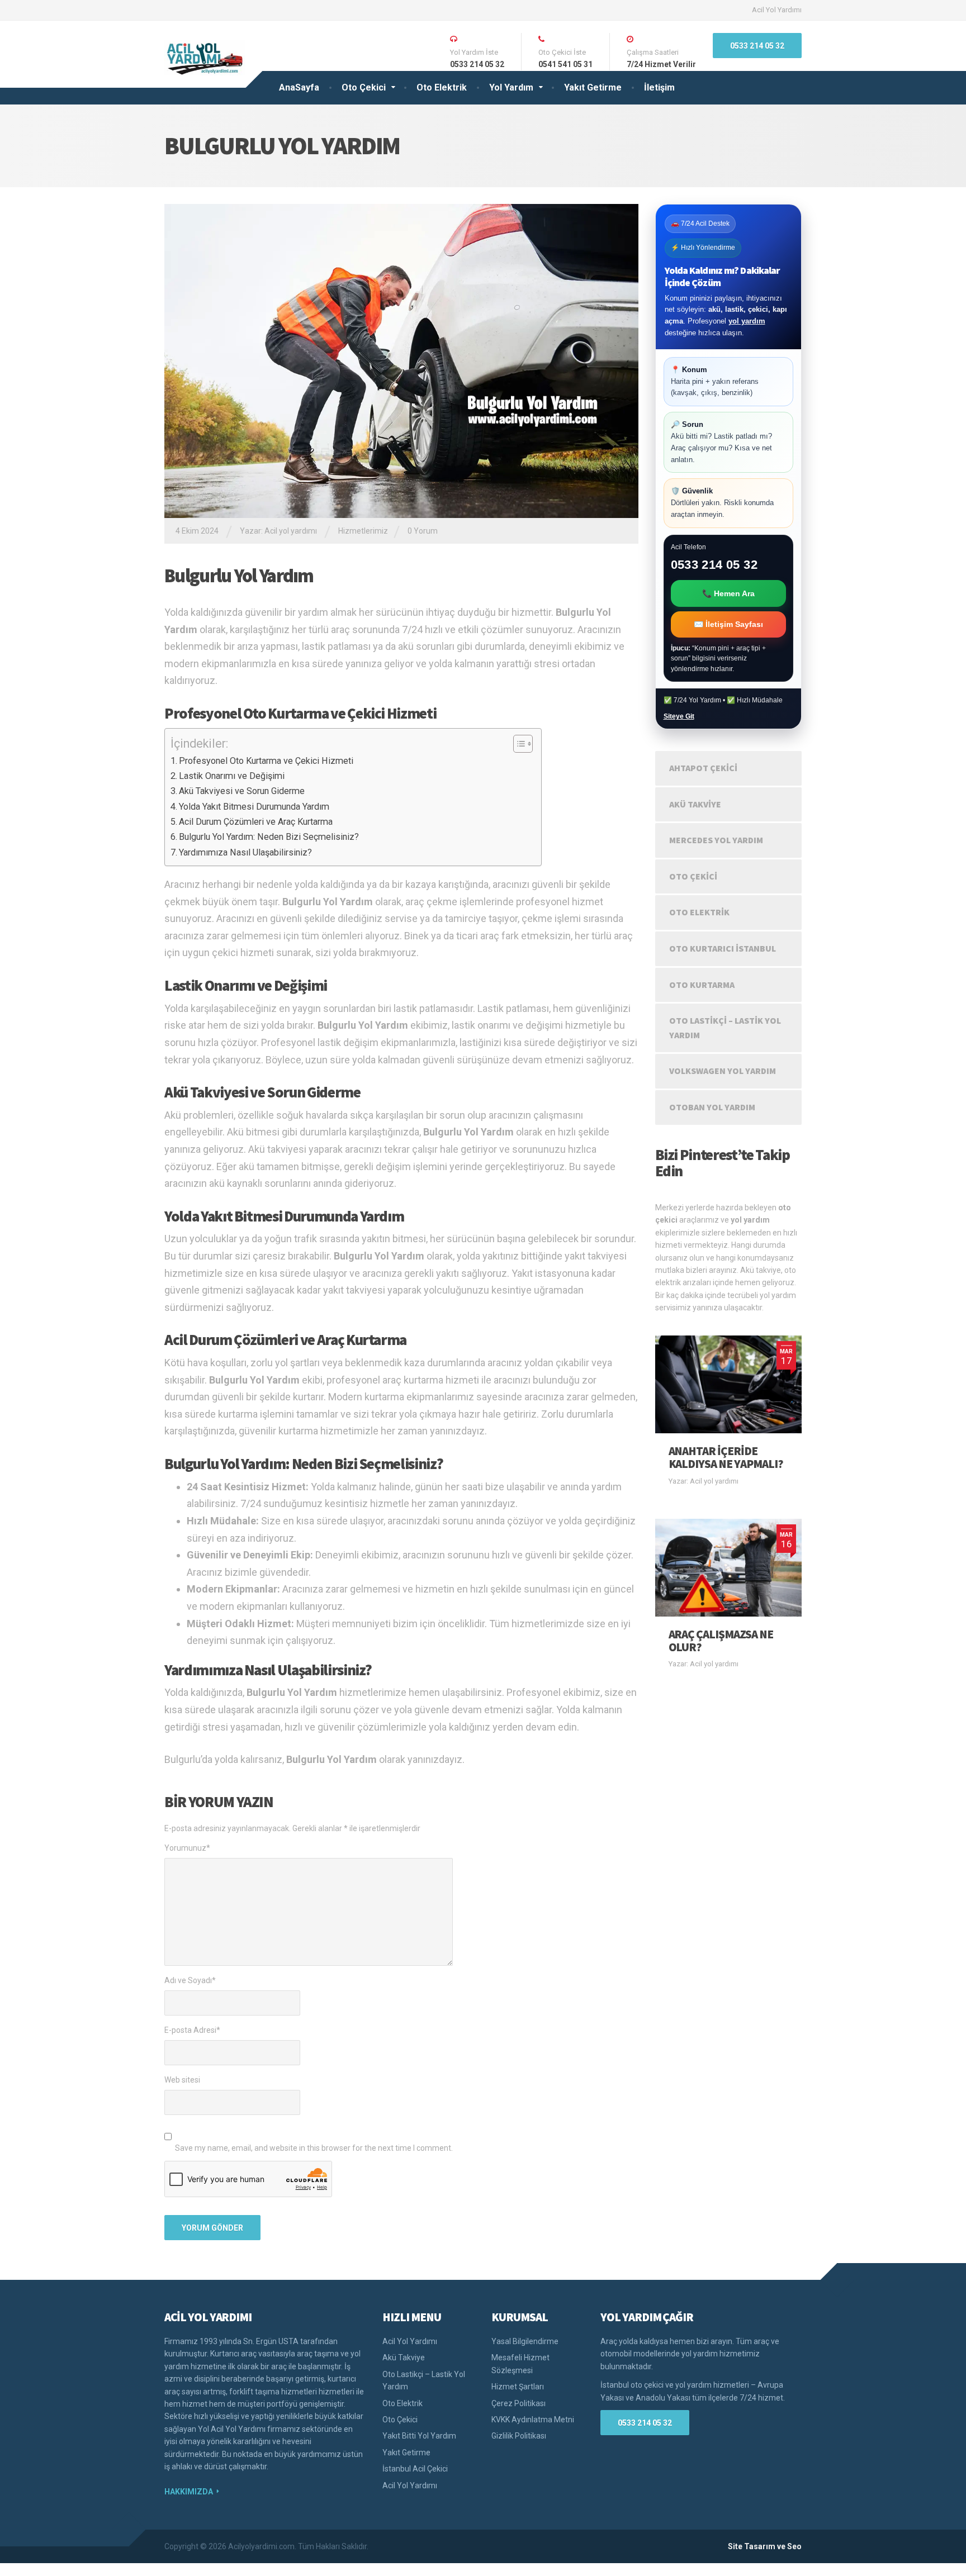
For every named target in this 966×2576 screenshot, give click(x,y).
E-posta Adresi (192, 2030)
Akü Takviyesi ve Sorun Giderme (242, 791)
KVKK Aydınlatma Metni (533, 2420)
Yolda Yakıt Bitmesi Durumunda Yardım (254, 807)
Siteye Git (679, 716)
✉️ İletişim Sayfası (728, 624)
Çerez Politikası (518, 2403)
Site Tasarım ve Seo (765, 2546)
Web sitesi (182, 2080)
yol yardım (747, 321)
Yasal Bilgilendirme (525, 2341)
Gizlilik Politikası (519, 2436)
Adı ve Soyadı (190, 1980)
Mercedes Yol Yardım (716, 840)
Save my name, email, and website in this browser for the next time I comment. (314, 2148)
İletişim (659, 87)
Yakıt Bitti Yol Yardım (419, 2436)
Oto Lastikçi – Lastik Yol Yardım (725, 1028)
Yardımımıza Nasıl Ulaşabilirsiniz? (245, 852)
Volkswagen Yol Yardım (723, 1071)
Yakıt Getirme (593, 87)
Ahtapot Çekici (703, 768)
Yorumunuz (187, 1848)
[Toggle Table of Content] (517, 744)
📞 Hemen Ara (728, 593)
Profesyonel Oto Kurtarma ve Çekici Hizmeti (266, 761)
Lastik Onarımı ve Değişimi (232, 776)
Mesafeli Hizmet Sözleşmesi (520, 2364)
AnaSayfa (299, 87)
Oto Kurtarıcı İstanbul (723, 948)
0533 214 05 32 (757, 46)
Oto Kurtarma (702, 985)
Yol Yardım (511, 87)
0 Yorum (423, 531)
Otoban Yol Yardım (712, 1107)
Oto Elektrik (442, 87)
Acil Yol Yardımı (777, 10)
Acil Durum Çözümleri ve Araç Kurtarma (256, 822)
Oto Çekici (364, 87)
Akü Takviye (695, 804)
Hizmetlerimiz (363, 531)
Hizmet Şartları (518, 2387)
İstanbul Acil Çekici (415, 2469)
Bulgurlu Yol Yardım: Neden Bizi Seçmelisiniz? (269, 837)
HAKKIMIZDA (189, 2492)
